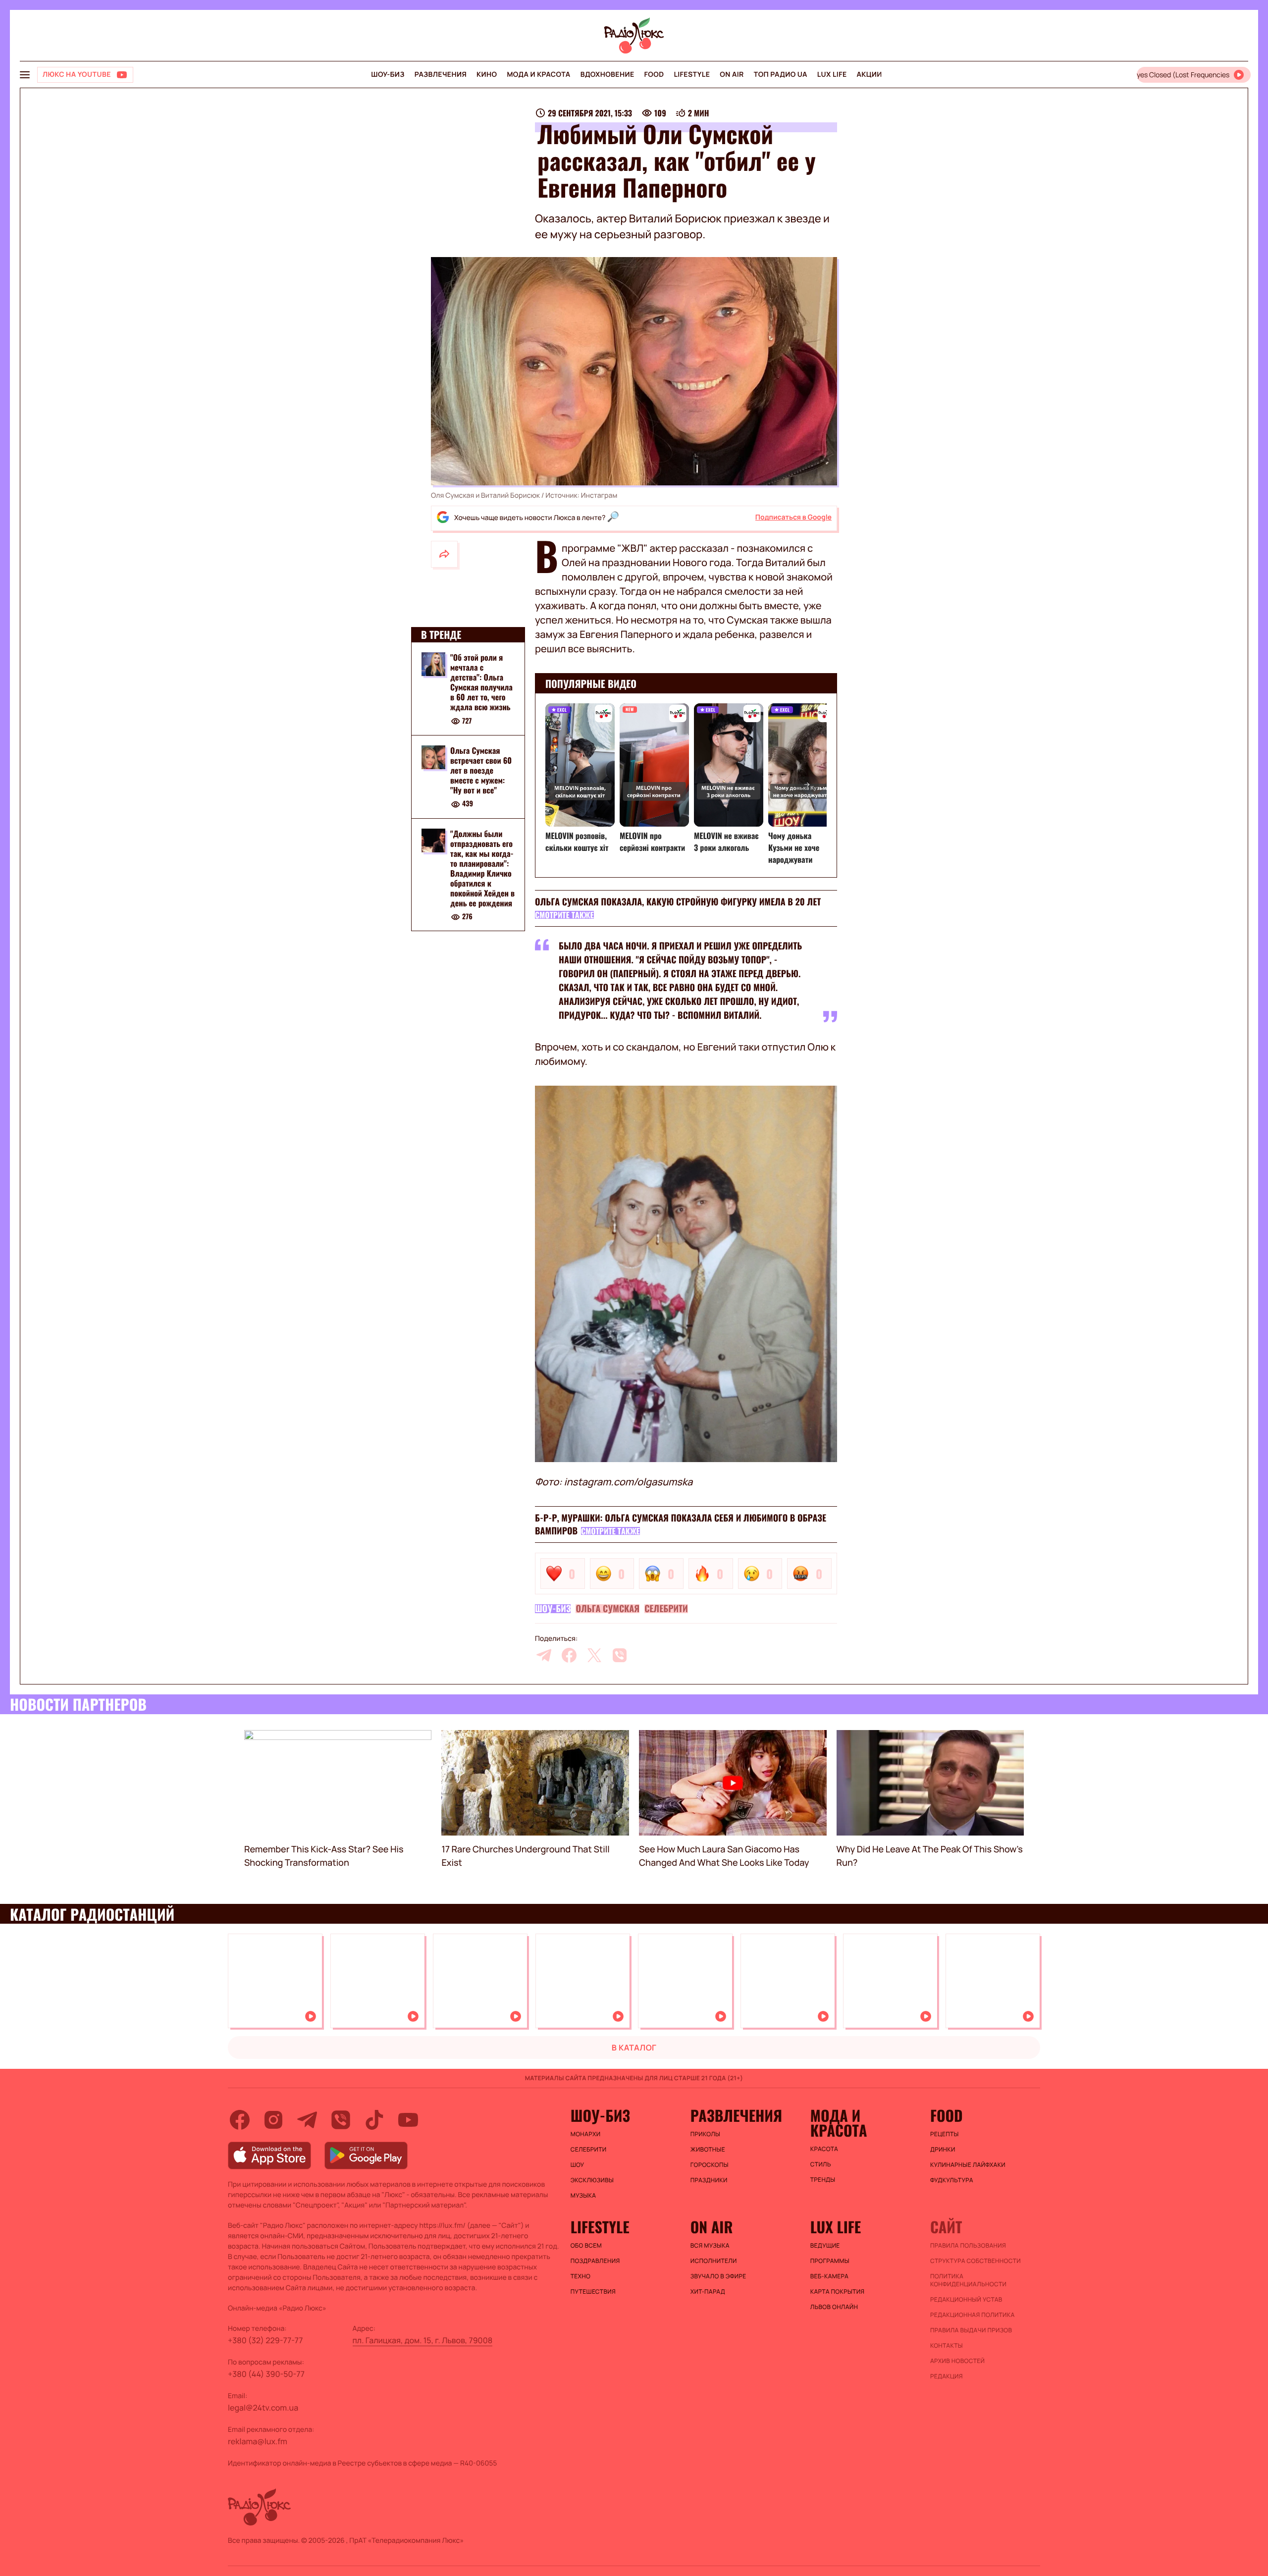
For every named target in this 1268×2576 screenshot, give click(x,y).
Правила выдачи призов (971, 2330)
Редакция (947, 2376)
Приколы (705, 2134)
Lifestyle (692, 75)
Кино (487, 75)
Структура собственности (976, 2261)
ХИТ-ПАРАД (708, 2292)
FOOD (654, 75)
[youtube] (408, 2120)
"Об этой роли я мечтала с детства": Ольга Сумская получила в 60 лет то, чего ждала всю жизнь (481, 682)
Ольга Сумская (608, 1609)
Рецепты (945, 2134)
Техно (581, 2276)
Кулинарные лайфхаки (968, 2165)
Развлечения (441, 75)
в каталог (634, 2048)
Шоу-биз (388, 75)
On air (732, 75)
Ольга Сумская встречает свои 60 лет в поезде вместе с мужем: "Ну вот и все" (481, 770)
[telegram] (544, 1655)
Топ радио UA (781, 75)
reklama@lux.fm (258, 2441)
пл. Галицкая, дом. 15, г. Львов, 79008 (423, 2340)
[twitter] (594, 1655)
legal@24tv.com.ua (263, 2408)
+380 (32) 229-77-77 (265, 2340)
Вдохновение (608, 75)
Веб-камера (829, 2276)
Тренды (823, 2180)
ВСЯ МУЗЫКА (710, 2246)
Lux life (832, 75)
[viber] (620, 1655)
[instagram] (273, 2120)
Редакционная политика (973, 2315)
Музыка (583, 2196)
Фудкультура (952, 2180)
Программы (830, 2261)
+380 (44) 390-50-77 (266, 2374)
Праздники (709, 2180)
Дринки (943, 2150)
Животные (708, 2150)
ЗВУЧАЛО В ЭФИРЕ (718, 2276)
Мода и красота (538, 75)
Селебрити (666, 1609)
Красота (824, 2149)
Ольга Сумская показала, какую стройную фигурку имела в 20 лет (678, 902)
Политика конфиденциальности (968, 2280)
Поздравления (595, 2261)
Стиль (821, 2164)
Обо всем (586, 2246)
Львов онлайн (834, 2307)
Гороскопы (710, 2165)
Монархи (586, 2134)
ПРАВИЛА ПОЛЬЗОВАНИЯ (968, 2246)
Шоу (578, 2165)
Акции (870, 75)
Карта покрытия (838, 2292)
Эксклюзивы (592, 2180)
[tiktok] (374, 2120)
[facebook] (569, 1655)
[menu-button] (25, 75)
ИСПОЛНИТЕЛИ (714, 2261)
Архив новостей (957, 2361)
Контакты (947, 2346)
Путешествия (593, 2292)
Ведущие (825, 2246)
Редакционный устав (966, 2300)
